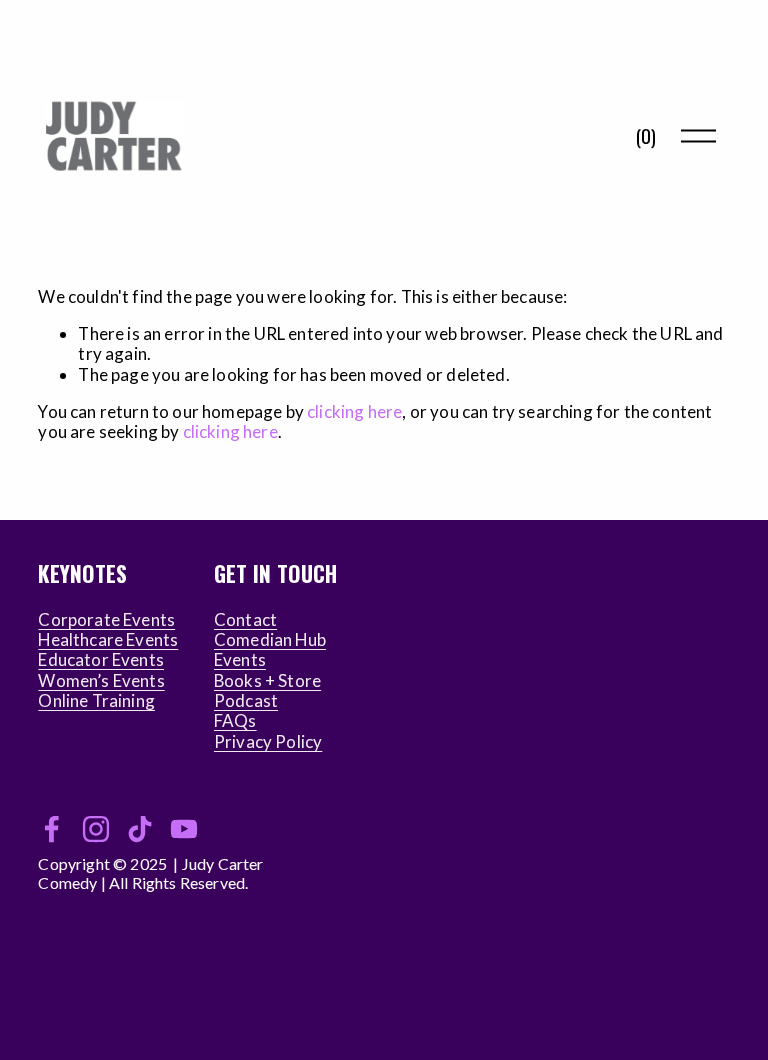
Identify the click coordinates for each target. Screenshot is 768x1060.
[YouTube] (184, 829)
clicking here (354, 411)
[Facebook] (52, 829)
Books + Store (267, 681)
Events (240, 660)
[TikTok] (140, 829)
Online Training (96, 701)
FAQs (235, 721)
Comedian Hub (270, 640)
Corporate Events (106, 620)
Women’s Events (101, 681)
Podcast (246, 701)
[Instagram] (96, 829)
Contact (245, 620)
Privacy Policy (268, 742)
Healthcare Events (108, 640)
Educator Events (101, 660)
